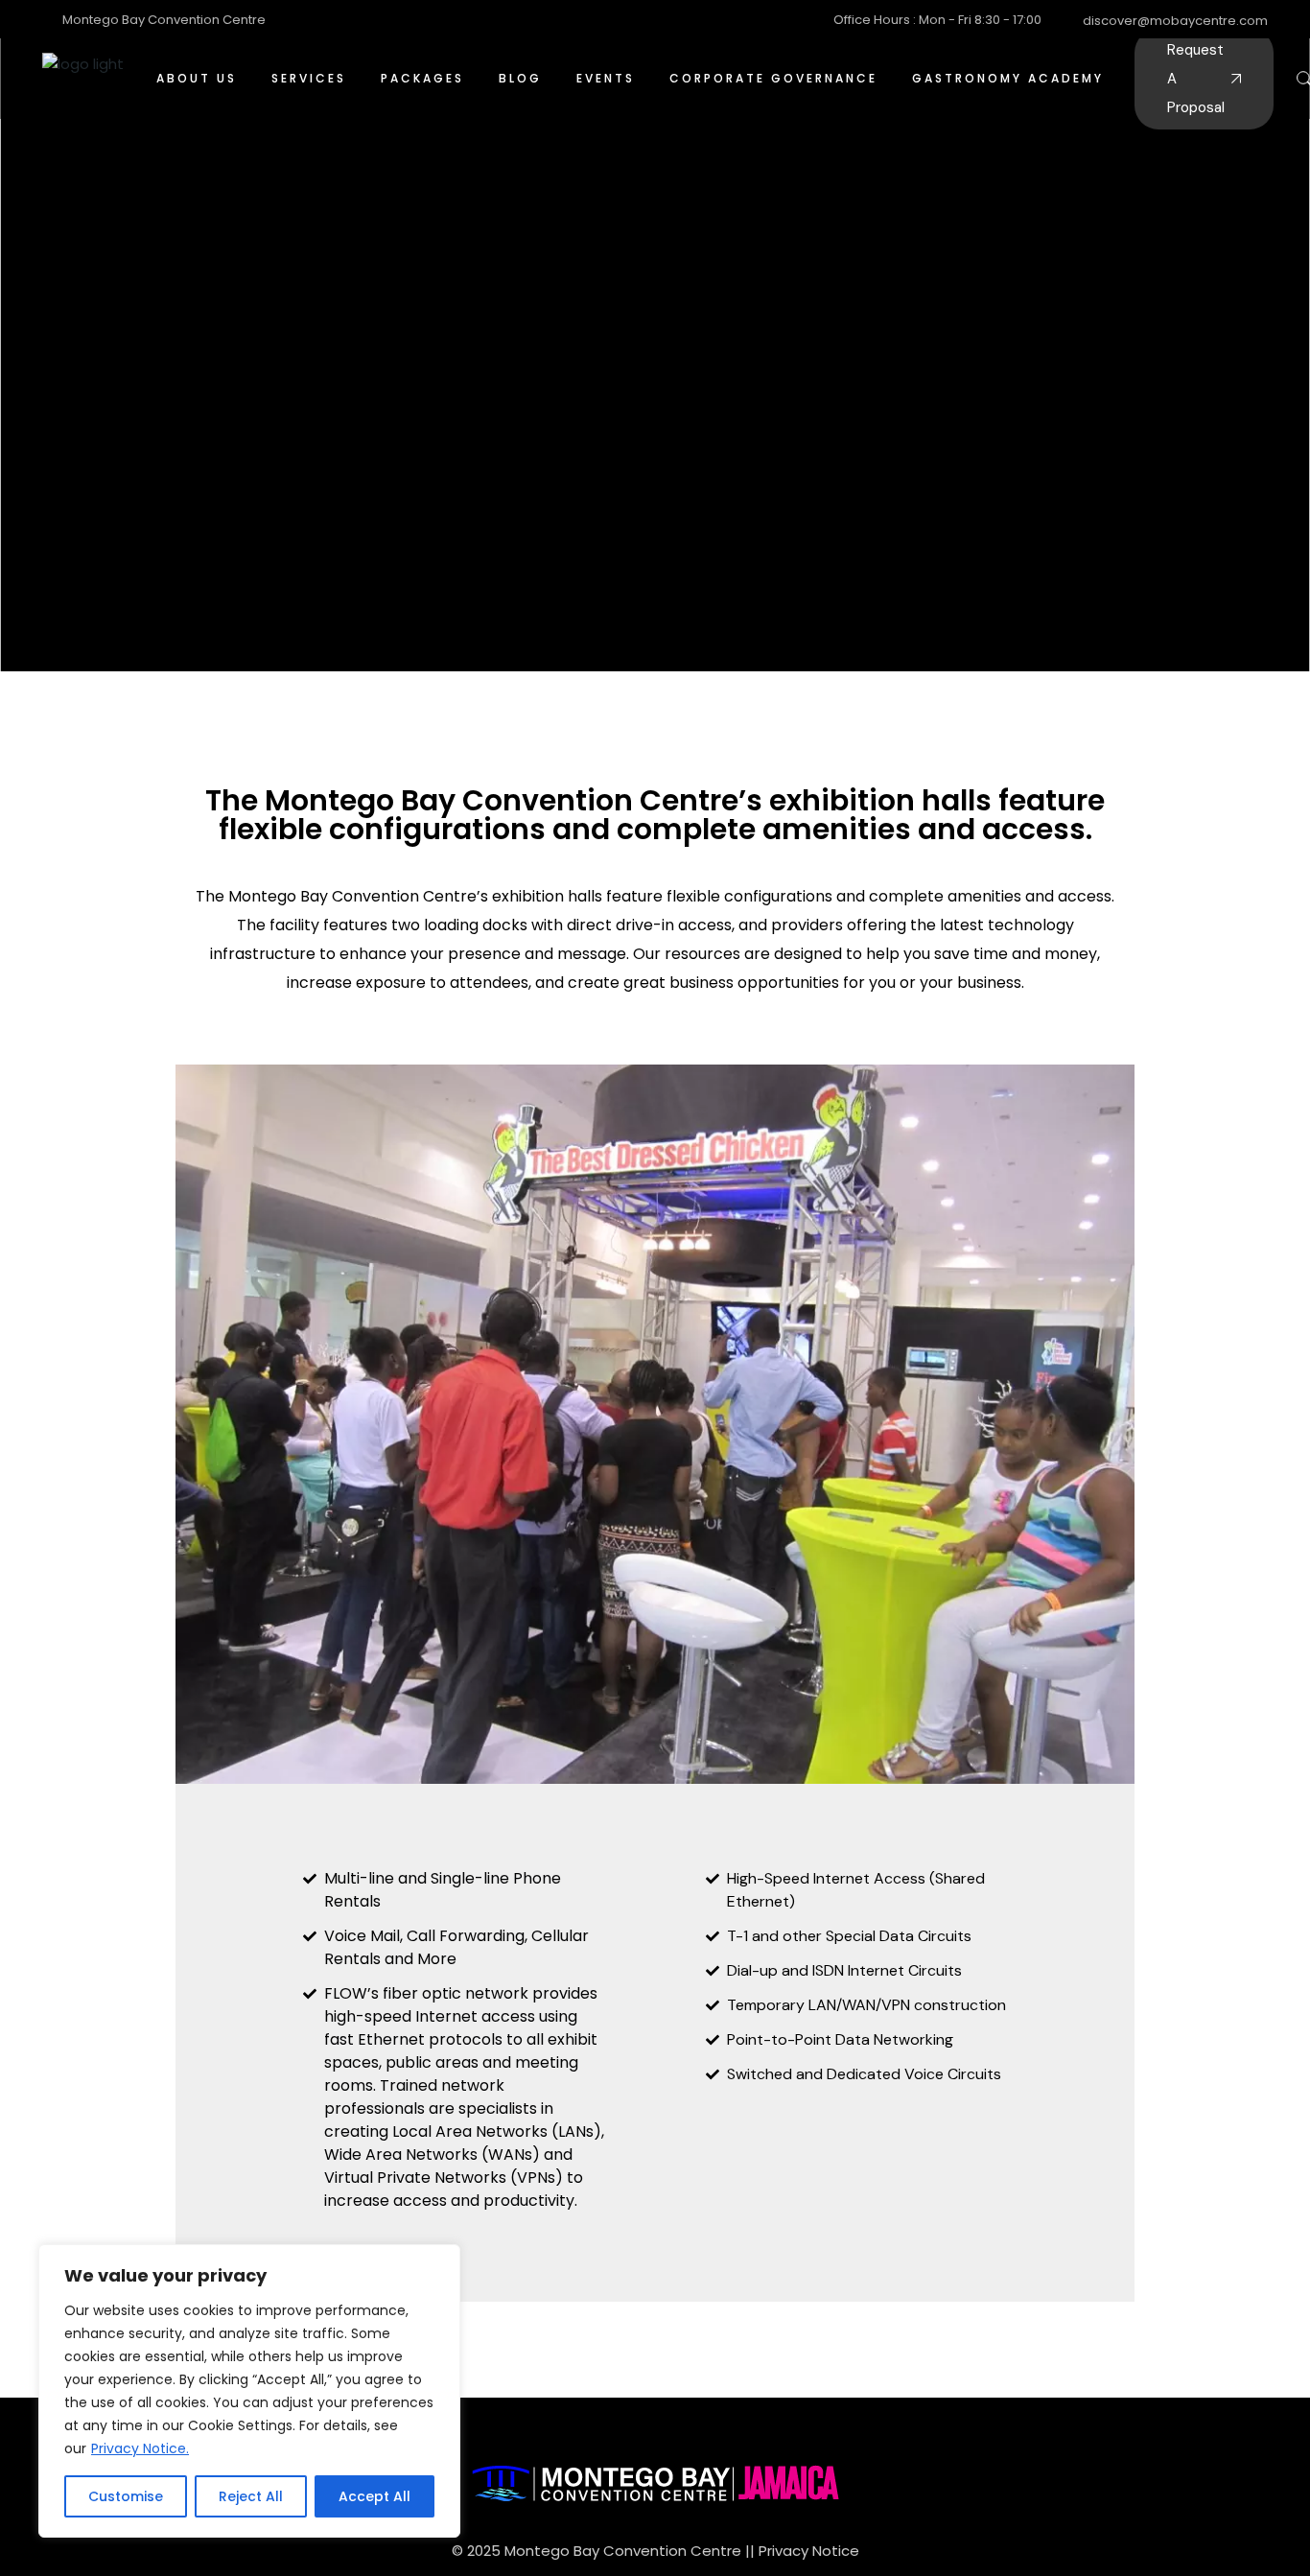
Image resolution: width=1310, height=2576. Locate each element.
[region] (249, 2391)
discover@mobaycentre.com (1175, 21)
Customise (126, 2496)
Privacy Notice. (140, 2448)
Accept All (374, 2496)
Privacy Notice (809, 2551)
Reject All (251, 2496)
